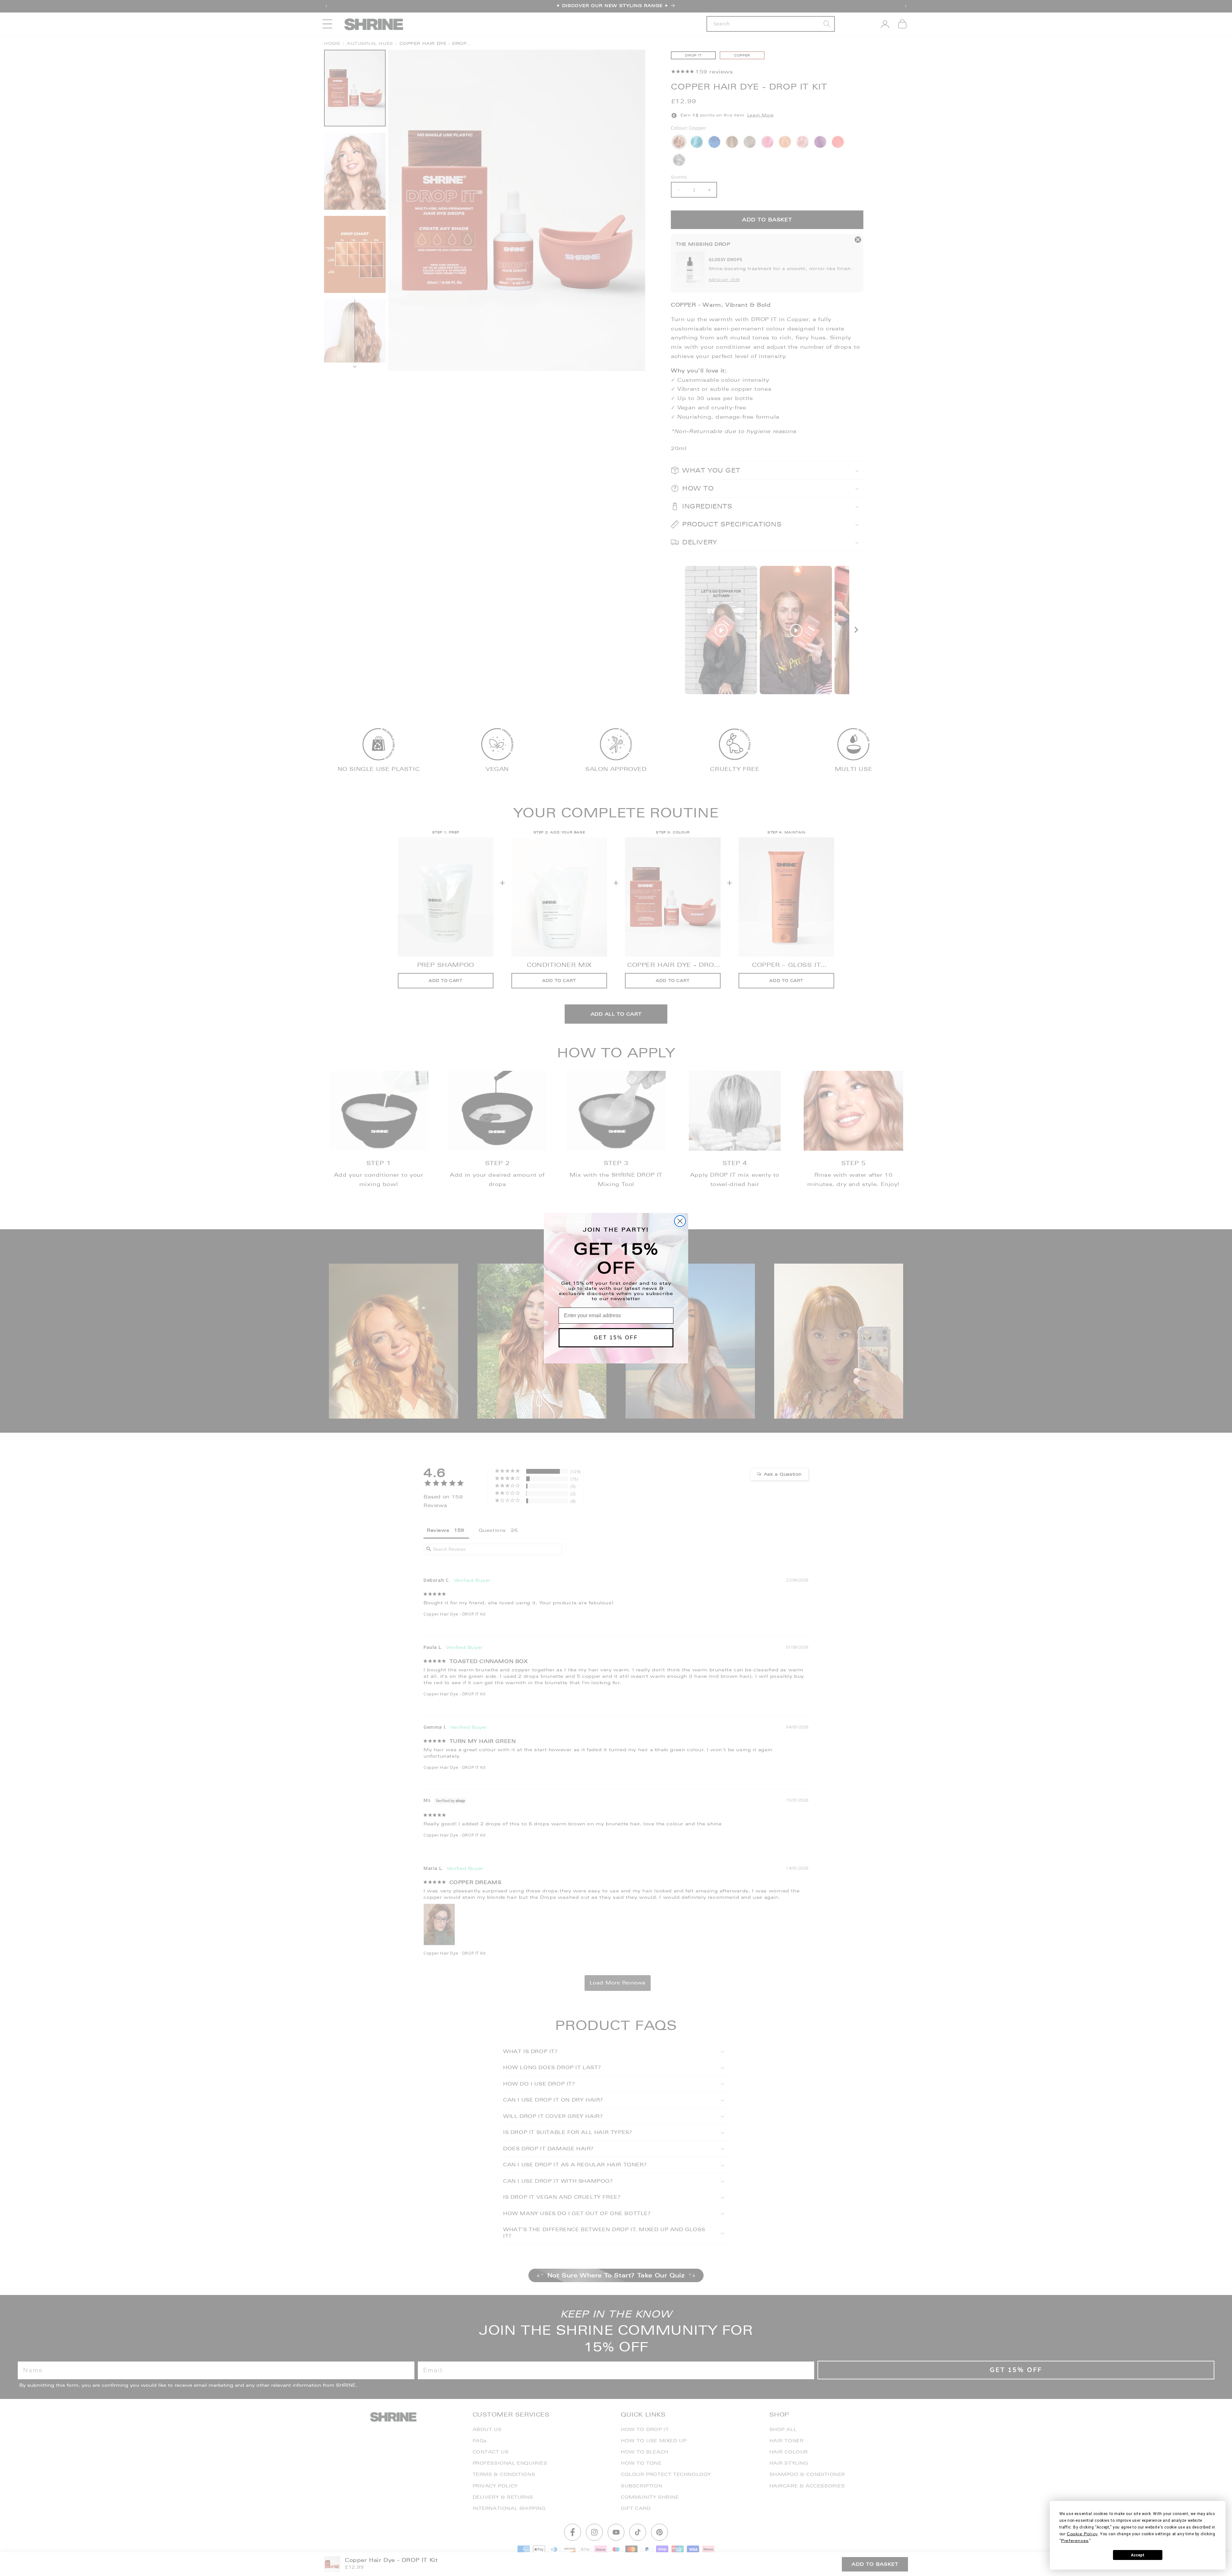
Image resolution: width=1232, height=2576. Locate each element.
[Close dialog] (680, 1221)
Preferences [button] (1075, 2541)
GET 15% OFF (616, 1338)
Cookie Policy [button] (1082, 2534)
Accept (1138, 2555)
